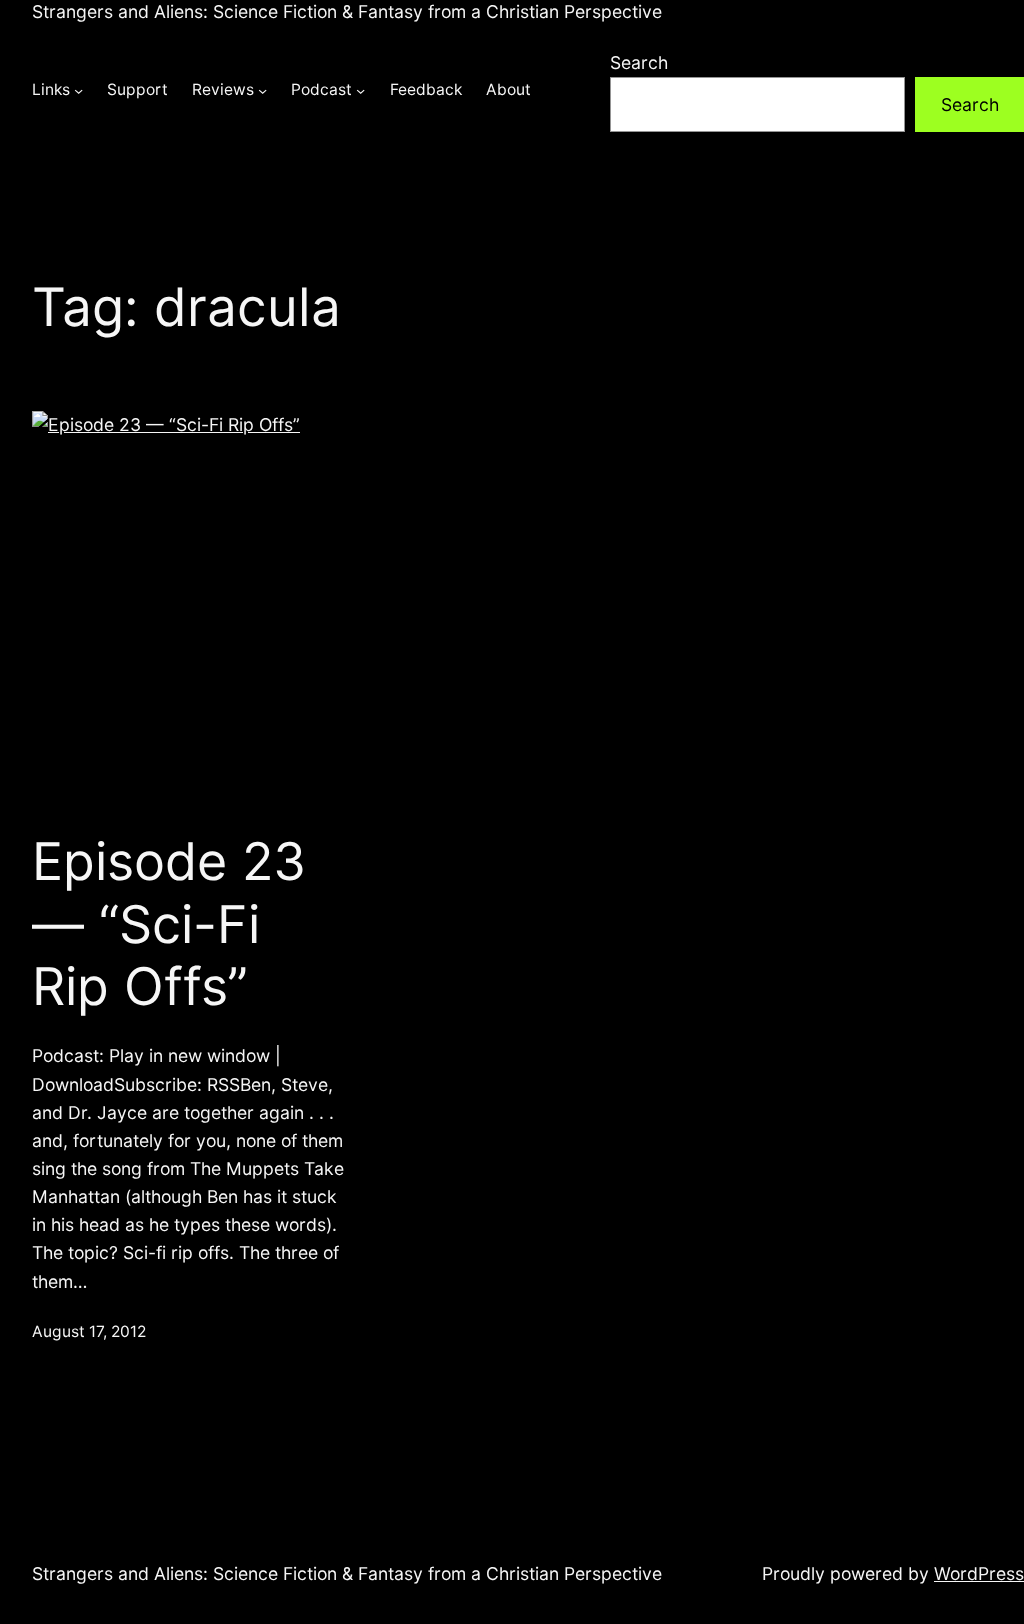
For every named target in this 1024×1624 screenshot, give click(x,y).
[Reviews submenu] (262, 90)
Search (639, 62)
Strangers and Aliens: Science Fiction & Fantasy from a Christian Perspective (347, 11)
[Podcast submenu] (360, 90)
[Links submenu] (78, 90)
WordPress (979, 1573)
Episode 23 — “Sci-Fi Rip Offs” (169, 924)
